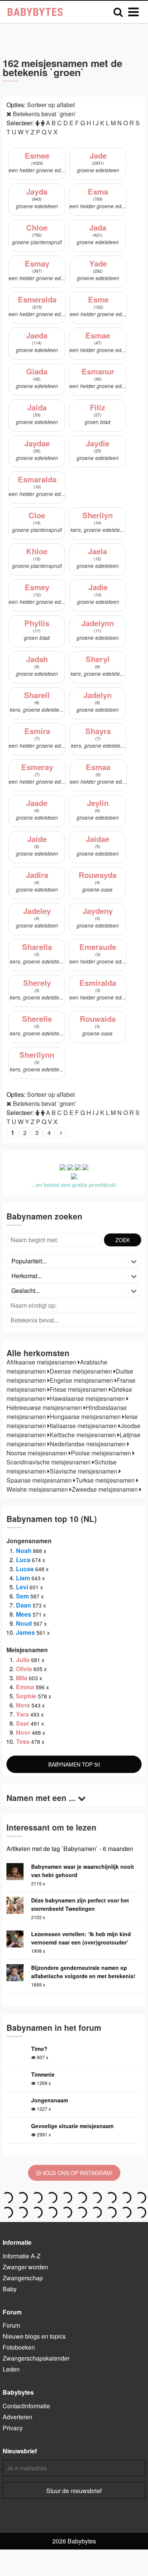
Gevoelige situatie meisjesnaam (72, 2126)
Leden (11, 2369)
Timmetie (43, 2074)
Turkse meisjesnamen (106, 1480)
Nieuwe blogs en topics (34, 2336)
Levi (22, 1587)
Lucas (25, 1569)
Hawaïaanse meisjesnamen (88, 1398)
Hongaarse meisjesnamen (86, 1417)
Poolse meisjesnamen (102, 1453)
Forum (11, 2325)
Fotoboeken (19, 2347)
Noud (24, 1623)
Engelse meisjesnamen (82, 1380)
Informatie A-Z (22, 2256)
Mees (24, 1614)
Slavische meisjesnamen (84, 1471)
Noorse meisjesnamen (38, 1453)
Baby (10, 2289)
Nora (23, 1705)
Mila (22, 1678)
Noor (23, 1732)
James (25, 1632)
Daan (24, 1605)
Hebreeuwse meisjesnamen (45, 1407)
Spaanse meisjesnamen (40, 1480)
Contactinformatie (26, 2406)
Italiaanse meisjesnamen (84, 1426)
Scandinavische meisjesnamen (49, 1462)
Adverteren (17, 2417)
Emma (25, 1687)
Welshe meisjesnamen (38, 1489)
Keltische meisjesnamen (83, 1435)
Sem (22, 1596)
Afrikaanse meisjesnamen (42, 1362)
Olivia (24, 1669)
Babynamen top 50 (74, 1764)
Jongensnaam (50, 2100)
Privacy (13, 2428)
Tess (23, 1741)
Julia (23, 1660)
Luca (23, 1560)
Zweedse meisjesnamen (105, 1489)
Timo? (39, 2049)
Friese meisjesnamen (79, 1389)
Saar (23, 1723)
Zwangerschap (23, 2278)
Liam (23, 1578)
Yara (22, 1714)
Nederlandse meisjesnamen (88, 1444)
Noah (24, 1551)
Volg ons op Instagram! (76, 2173)
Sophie (26, 1696)
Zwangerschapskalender (36, 2358)
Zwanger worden (25, 2267)
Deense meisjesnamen (82, 1371)
